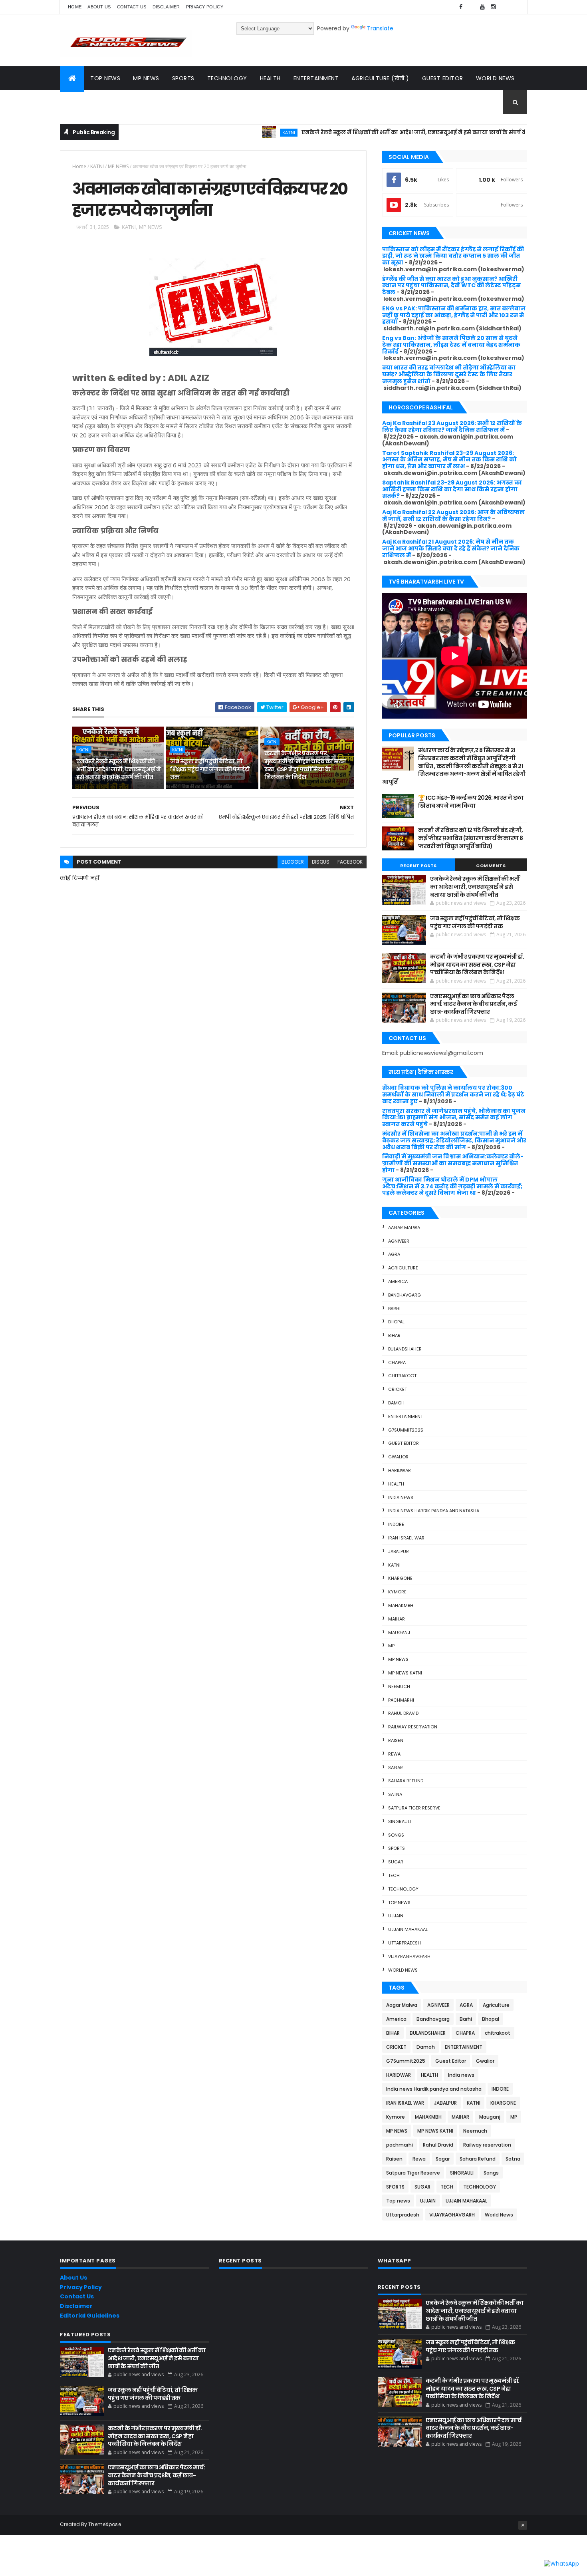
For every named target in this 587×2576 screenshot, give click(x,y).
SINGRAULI (400, 1821)
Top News (105, 78)
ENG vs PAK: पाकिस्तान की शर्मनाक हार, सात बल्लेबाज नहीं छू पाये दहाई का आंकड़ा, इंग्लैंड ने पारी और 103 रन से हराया (454, 315)
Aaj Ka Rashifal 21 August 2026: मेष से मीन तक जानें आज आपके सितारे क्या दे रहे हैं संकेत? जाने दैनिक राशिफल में (451, 548)
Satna (395, 1794)
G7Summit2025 (406, 1430)
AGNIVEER (399, 1241)
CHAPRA (397, 1362)
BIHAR (394, 1335)
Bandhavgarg (405, 1295)
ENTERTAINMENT (406, 1416)
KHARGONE (400, 1578)
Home (75, 7)
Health (270, 78)
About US (99, 7)
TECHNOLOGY (403, 1889)
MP (391, 1646)
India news (401, 1498)
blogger (293, 862)
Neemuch (399, 1686)
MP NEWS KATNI (405, 1673)
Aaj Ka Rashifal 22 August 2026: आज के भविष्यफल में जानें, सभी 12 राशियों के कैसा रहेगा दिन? (453, 515)
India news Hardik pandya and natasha (434, 1511)
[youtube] (482, 7)
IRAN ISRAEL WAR (406, 1538)
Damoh (396, 1403)
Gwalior (398, 1457)
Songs (396, 1835)
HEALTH (396, 1484)
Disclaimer (166, 7)
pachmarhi (401, 1700)
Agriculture (403, 1268)
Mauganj (399, 1633)
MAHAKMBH (401, 1605)
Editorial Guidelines (90, 2316)
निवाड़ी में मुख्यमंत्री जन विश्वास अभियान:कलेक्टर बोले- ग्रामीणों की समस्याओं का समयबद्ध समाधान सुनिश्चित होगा (453, 1163)
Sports (183, 78)
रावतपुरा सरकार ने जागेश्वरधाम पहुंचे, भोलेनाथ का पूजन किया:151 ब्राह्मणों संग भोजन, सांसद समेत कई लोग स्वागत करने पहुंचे (454, 1118)
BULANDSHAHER (405, 1349)
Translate (380, 28)
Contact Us (77, 2296)
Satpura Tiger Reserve (414, 1808)
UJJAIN (396, 1916)
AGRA (394, 1254)
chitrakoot (402, 1376)
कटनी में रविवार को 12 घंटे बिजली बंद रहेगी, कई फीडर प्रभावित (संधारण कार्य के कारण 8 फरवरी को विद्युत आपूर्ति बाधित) (470, 838)
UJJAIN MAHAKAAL (408, 1929)
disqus (321, 862)
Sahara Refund (406, 1781)
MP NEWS (118, 166)
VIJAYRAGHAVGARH (409, 1956)
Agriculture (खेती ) (380, 78)
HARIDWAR (400, 1470)
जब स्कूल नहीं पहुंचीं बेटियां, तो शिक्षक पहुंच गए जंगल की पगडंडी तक (210, 769)
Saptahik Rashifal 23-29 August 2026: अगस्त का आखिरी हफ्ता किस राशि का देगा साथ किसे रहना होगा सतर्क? (452, 489)
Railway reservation (413, 1727)
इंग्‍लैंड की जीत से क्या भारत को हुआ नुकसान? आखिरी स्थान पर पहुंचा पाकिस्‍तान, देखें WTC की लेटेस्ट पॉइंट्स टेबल (451, 286)
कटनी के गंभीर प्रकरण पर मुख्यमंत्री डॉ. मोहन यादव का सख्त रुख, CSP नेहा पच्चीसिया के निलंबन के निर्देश (305, 765)
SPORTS (397, 1848)
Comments (491, 866)
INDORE (396, 1524)
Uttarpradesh (405, 1943)
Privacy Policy (205, 7)
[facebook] (461, 7)
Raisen (396, 1740)
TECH (394, 1875)
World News (495, 78)
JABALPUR (399, 1551)
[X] (472, 7)
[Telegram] (504, 7)
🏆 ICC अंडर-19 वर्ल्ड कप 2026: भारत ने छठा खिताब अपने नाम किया (471, 802)
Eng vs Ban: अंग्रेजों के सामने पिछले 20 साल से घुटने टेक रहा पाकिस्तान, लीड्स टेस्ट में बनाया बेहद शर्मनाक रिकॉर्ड (451, 345)
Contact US (132, 7)
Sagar (396, 1768)
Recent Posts (418, 866)
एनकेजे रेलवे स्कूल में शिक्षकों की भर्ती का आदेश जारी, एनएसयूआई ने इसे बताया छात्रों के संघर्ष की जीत (364, 132)
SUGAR (396, 1862)
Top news (399, 1903)
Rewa (394, 1754)
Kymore (397, 1592)
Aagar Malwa (404, 1227)
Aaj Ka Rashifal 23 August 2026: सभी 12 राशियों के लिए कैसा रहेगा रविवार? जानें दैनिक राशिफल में (452, 426)
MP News (146, 78)
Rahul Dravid (403, 1713)
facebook (350, 862)
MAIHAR (397, 1619)
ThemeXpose (105, 2524)
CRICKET (398, 1389)
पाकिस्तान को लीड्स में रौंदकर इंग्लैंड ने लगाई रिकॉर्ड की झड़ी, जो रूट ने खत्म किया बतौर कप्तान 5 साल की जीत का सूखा (453, 256)
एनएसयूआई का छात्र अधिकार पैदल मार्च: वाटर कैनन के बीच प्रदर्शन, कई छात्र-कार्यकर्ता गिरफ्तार (473, 1004)
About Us (73, 2278)
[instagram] (493, 7)
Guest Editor (443, 78)
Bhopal (396, 1322)
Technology (227, 78)
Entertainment (316, 78)
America (398, 1281)
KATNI (232, 132)
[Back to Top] (523, 2525)
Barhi (394, 1309)
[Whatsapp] (515, 7)
